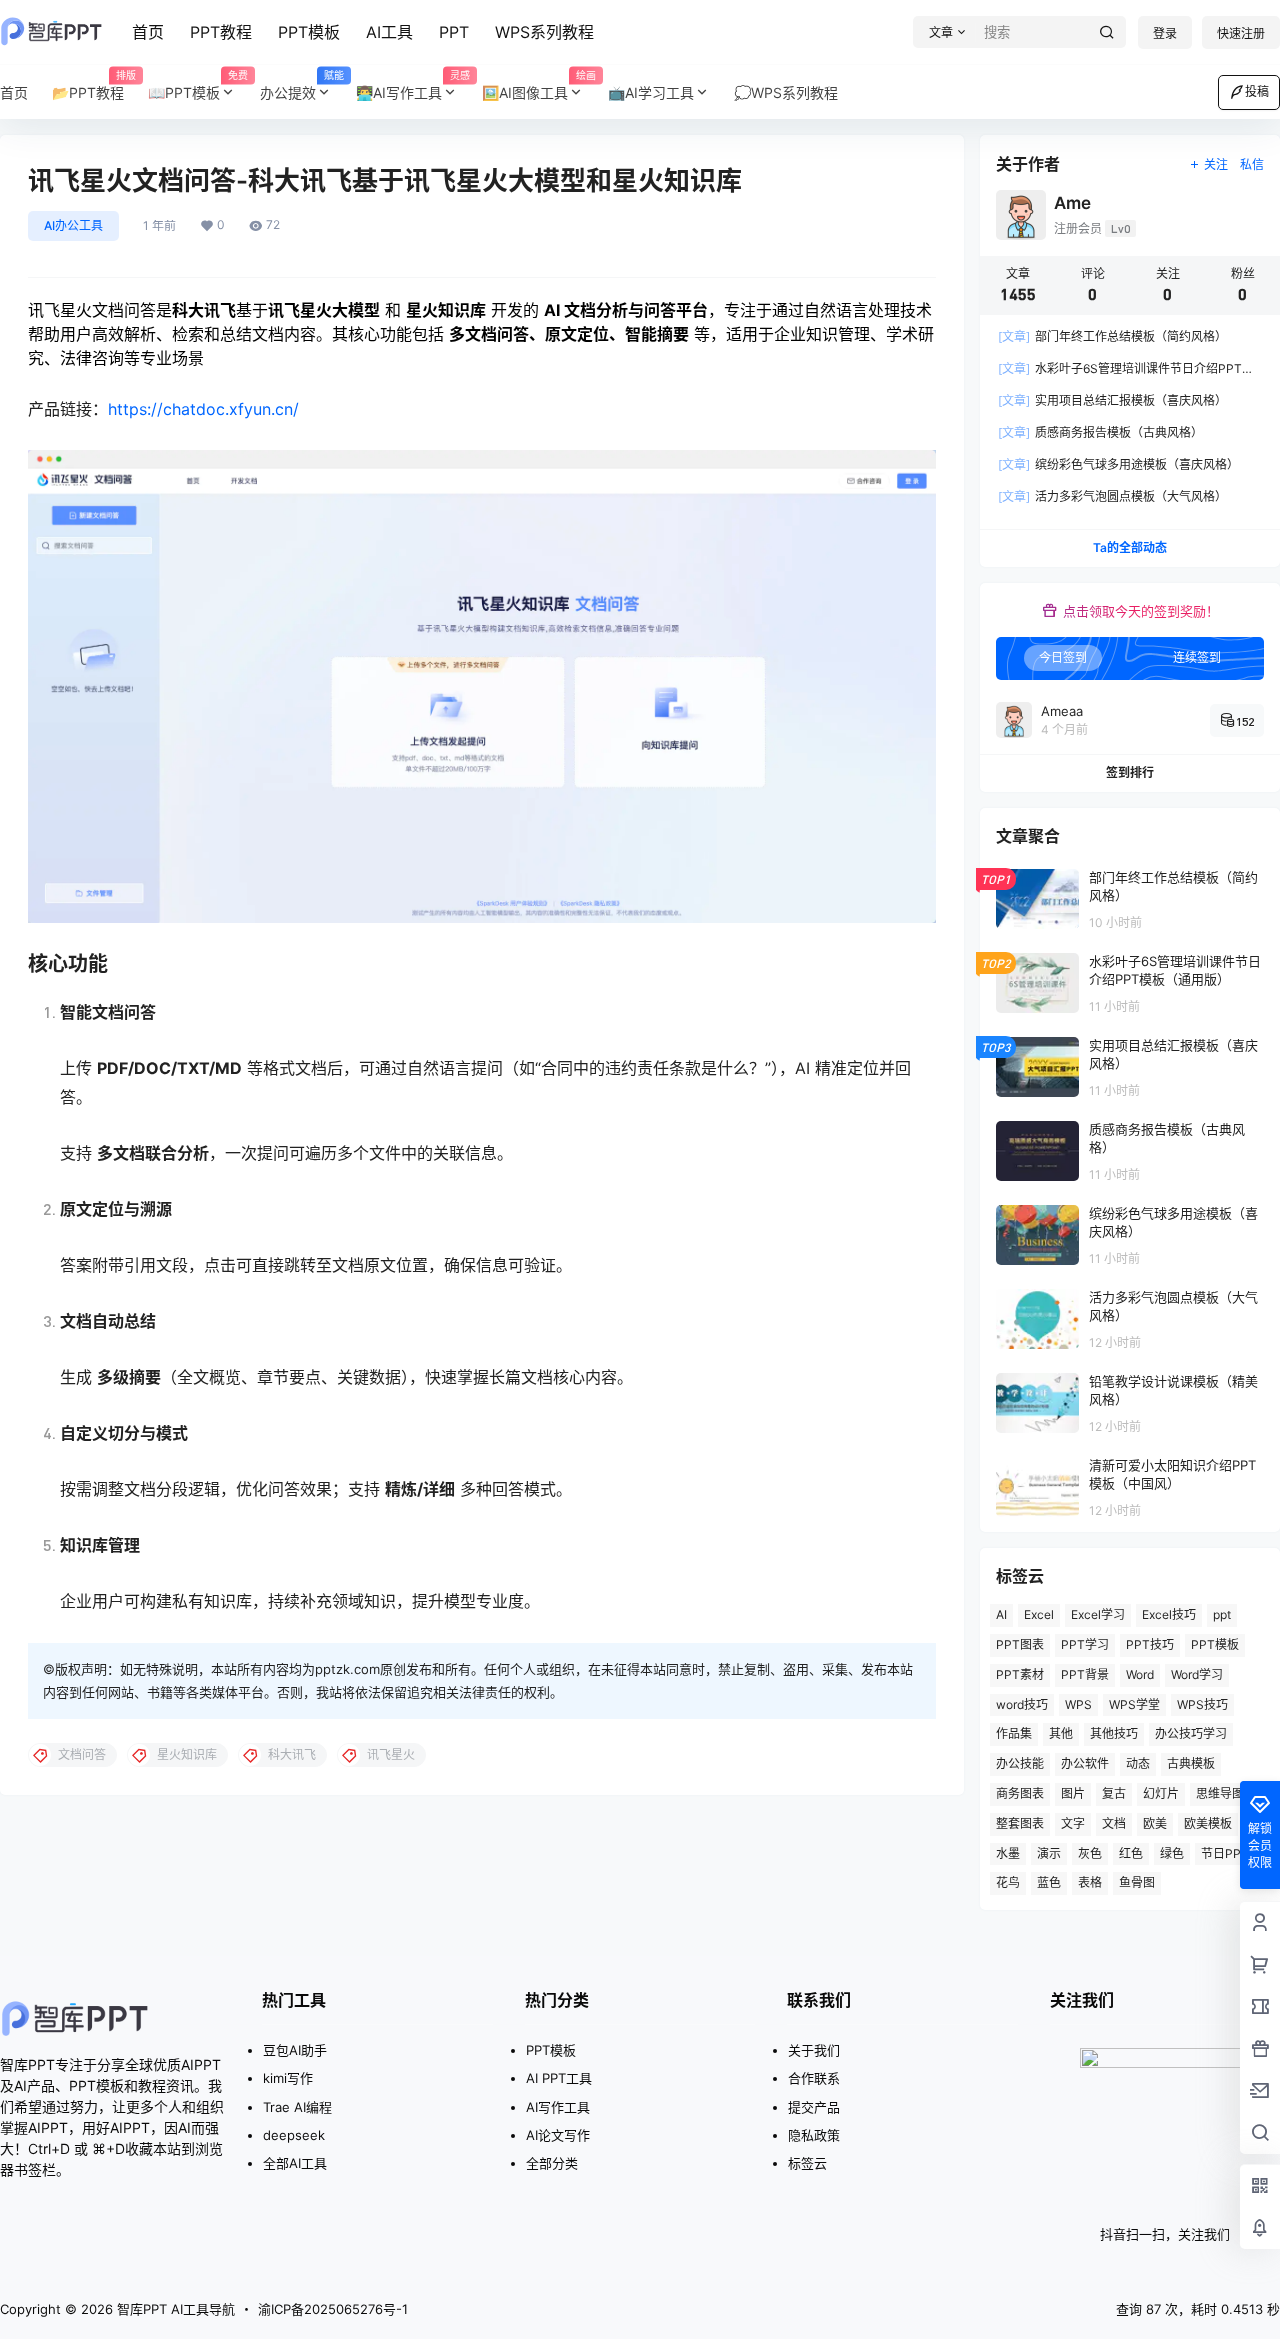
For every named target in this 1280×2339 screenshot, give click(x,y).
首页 (148, 32)
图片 (1073, 1793)
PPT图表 (1020, 1644)
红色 (1131, 1853)
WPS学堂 (1134, 1704)
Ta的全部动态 (1130, 547)
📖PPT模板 (198, 85)
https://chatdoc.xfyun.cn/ (203, 409)
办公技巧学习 (1191, 1733)
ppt (1222, 1614)
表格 (1090, 1882)
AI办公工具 (73, 225)
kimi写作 (288, 2078)
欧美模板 (1208, 1823)
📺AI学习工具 (651, 92)
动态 (1138, 1763)
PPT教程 (221, 32)
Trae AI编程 (297, 2107)
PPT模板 (309, 32)
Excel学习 (1098, 1614)
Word (1140, 1674)
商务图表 (1020, 1793)
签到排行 (1130, 772)
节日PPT (1225, 1853)
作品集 (1014, 1733)
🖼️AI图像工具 (539, 85)
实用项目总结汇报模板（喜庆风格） (1112, 400)
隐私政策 (814, 2135)
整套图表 (1020, 1823)
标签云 (807, 2163)
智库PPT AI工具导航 (174, 2309)
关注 (1216, 164)
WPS (1078, 1704)
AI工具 (389, 32)
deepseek (294, 2135)
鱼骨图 (1137, 1882)
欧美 (1155, 1823)
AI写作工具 (558, 2107)
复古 (1114, 1793)
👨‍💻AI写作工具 (413, 85)
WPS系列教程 (544, 32)
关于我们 (814, 2050)
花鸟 (1008, 1882)
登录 (1165, 33)
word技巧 (1022, 1704)
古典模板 (1191, 1763)
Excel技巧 (1169, 1614)
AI (1001, 1614)
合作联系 (814, 2078)
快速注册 (1241, 33)
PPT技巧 (1150, 1644)
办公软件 (1085, 1763)
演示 (1049, 1853)
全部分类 (552, 2163)
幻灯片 (1161, 1793)
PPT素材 (1020, 1674)
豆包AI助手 (295, 2050)
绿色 (1172, 1853)
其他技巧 (1114, 1733)
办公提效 (302, 85)
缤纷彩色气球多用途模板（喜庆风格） (1118, 464)
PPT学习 (1085, 1644)
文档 (1114, 1823)
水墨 (1008, 1853)
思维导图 (1220, 1793)
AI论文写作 (558, 2135)
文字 (1073, 1823)
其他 (1061, 1733)
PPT (454, 32)
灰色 (1090, 1853)
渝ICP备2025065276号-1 (333, 2309)
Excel (1039, 1614)
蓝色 (1049, 1882)
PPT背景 (1085, 1674)
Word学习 (1197, 1674)
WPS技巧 (1202, 1704)
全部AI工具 (295, 2163)
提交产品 (814, 2107)
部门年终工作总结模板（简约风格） (1112, 336)
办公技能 (1020, 1763)
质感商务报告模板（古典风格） (1100, 432)
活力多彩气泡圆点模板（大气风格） (1112, 496)
